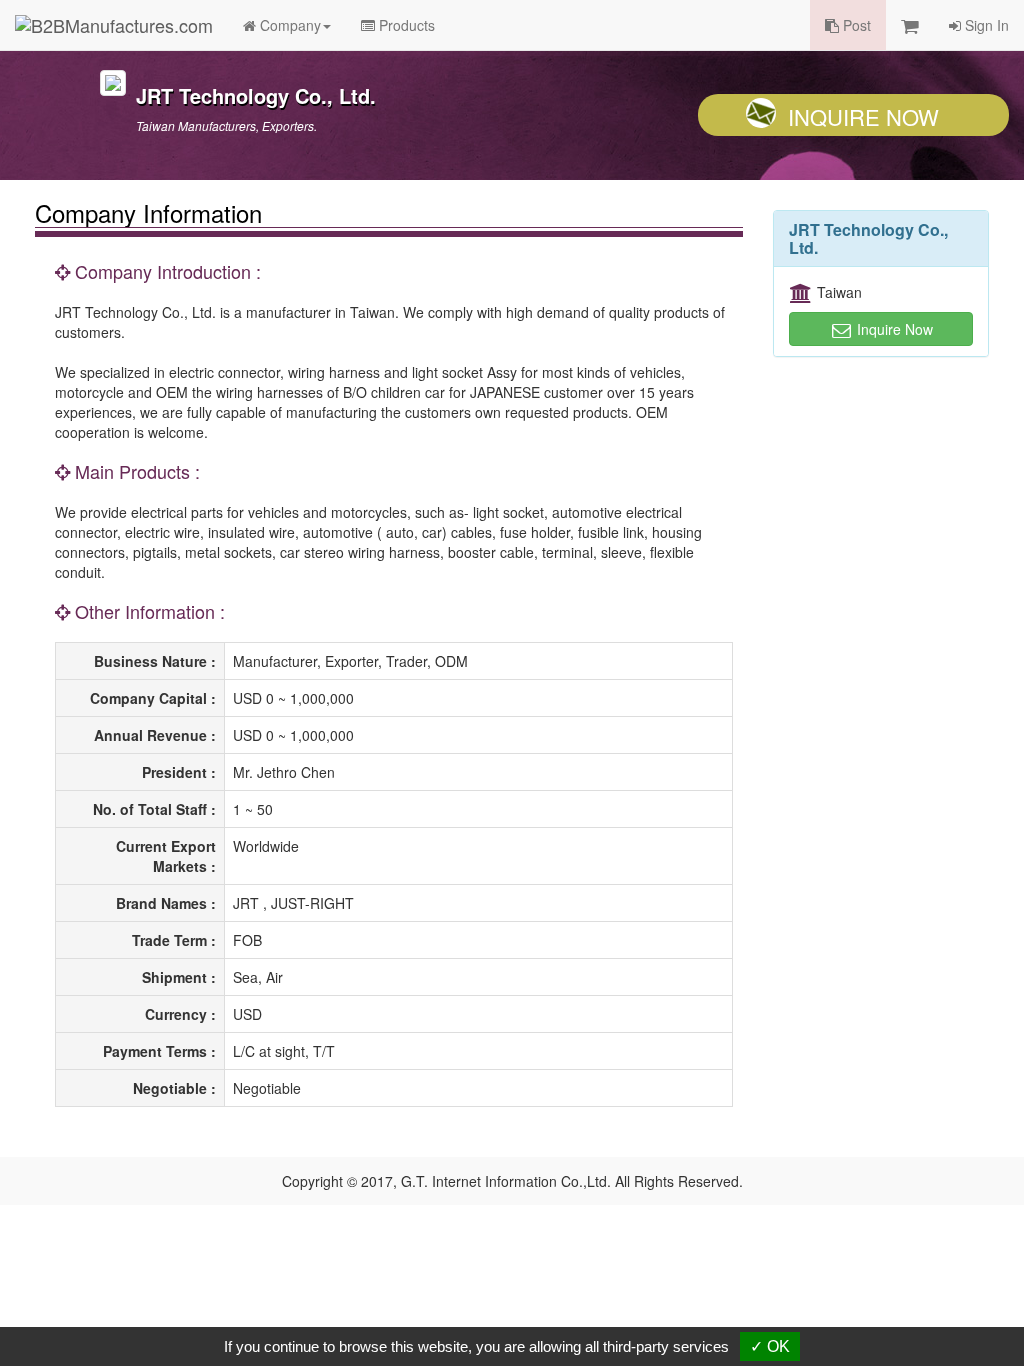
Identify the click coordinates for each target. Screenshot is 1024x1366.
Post (855, 25)
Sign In (985, 25)
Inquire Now (863, 116)
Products (405, 25)
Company (288, 25)
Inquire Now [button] (893, 329)
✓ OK (770, 1346)
